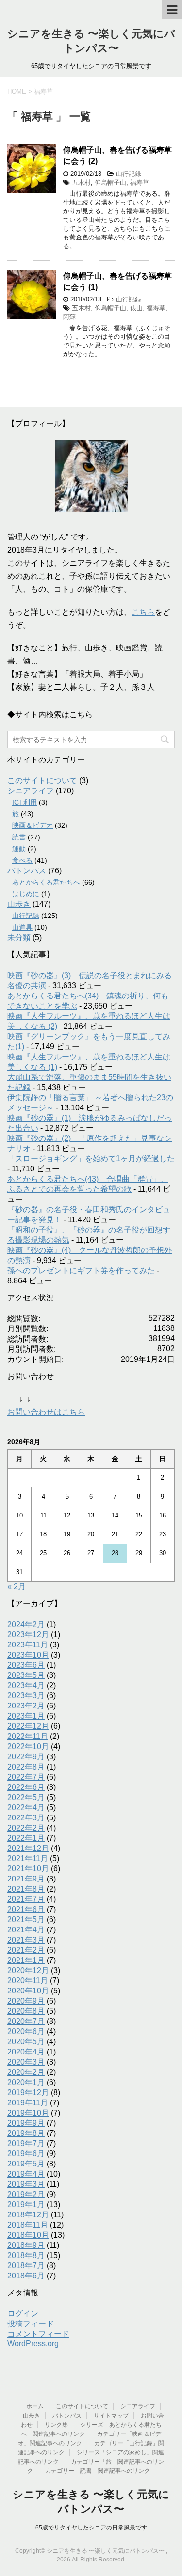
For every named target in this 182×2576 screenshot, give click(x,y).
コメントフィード (38, 2334)
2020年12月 (28, 1970)
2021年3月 (26, 1940)
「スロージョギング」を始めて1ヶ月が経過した (91, 1159)
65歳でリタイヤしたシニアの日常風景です (91, 2528)
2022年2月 (26, 1828)
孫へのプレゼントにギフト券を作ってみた (81, 1271)
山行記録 (129, 174)
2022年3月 (26, 1818)
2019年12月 (28, 2093)
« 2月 (17, 1587)
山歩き (19, 904)
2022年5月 (26, 1797)
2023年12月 (28, 1635)
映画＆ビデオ (33, 825)
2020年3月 (26, 2062)
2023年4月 (26, 1685)
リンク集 (56, 2425)
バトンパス (27, 871)
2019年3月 (26, 2184)
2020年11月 (28, 1981)
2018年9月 (26, 2245)
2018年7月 (26, 2266)
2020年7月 (26, 2021)
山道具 (22, 927)
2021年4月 (26, 1930)
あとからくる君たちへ (46, 882)
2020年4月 (26, 2052)
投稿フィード (31, 2324)
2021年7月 (26, 1899)
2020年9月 (26, 2001)
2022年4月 (26, 1808)
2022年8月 (26, 1767)
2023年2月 (26, 1706)
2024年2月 (26, 1624)
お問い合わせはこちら (46, 1412)
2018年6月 (26, 2276)
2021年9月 (26, 1879)
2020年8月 (26, 2011)
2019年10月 (28, 2113)
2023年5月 (26, 1675)
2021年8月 (26, 1889)
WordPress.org (33, 2344)
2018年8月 (26, 2255)
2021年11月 (28, 1858)
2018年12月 (28, 2215)
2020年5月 (26, 2042)
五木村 (81, 182)
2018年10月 (28, 2235)
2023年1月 (26, 1716)
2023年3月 (26, 1696)
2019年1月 (26, 2205)
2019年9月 (26, 2123)
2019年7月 (26, 2143)
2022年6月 (26, 1787)
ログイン (23, 2314)
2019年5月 (26, 2164)
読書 (19, 837)
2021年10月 (28, 1869)
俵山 (136, 308)
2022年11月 (28, 1736)
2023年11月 (28, 1645)
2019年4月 (26, 2174)
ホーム (35, 2406)
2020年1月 (26, 2082)
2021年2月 (26, 1950)
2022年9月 (26, 1757)
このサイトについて (42, 781)
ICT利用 (25, 802)
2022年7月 (26, 1777)
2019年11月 (28, 2103)
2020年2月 (26, 2072)
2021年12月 (28, 1848)
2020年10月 (28, 1991)
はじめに (26, 894)
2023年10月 (28, 1655)
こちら (143, 612)
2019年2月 (26, 2194)
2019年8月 (26, 2133)
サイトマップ (111, 2416)
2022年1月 (26, 1838)
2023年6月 (26, 1665)
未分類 (19, 938)
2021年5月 (26, 1920)
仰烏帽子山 (110, 182)
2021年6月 (26, 1909)
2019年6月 (26, 2154)
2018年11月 (28, 2225)
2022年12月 (28, 1726)
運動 (19, 849)
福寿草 (140, 182)
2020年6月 (26, 2031)
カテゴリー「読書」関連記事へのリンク (98, 2471)
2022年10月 (28, 1746)
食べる (22, 860)
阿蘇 (69, 317)
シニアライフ (31, 791)
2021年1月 (26, 1960)
